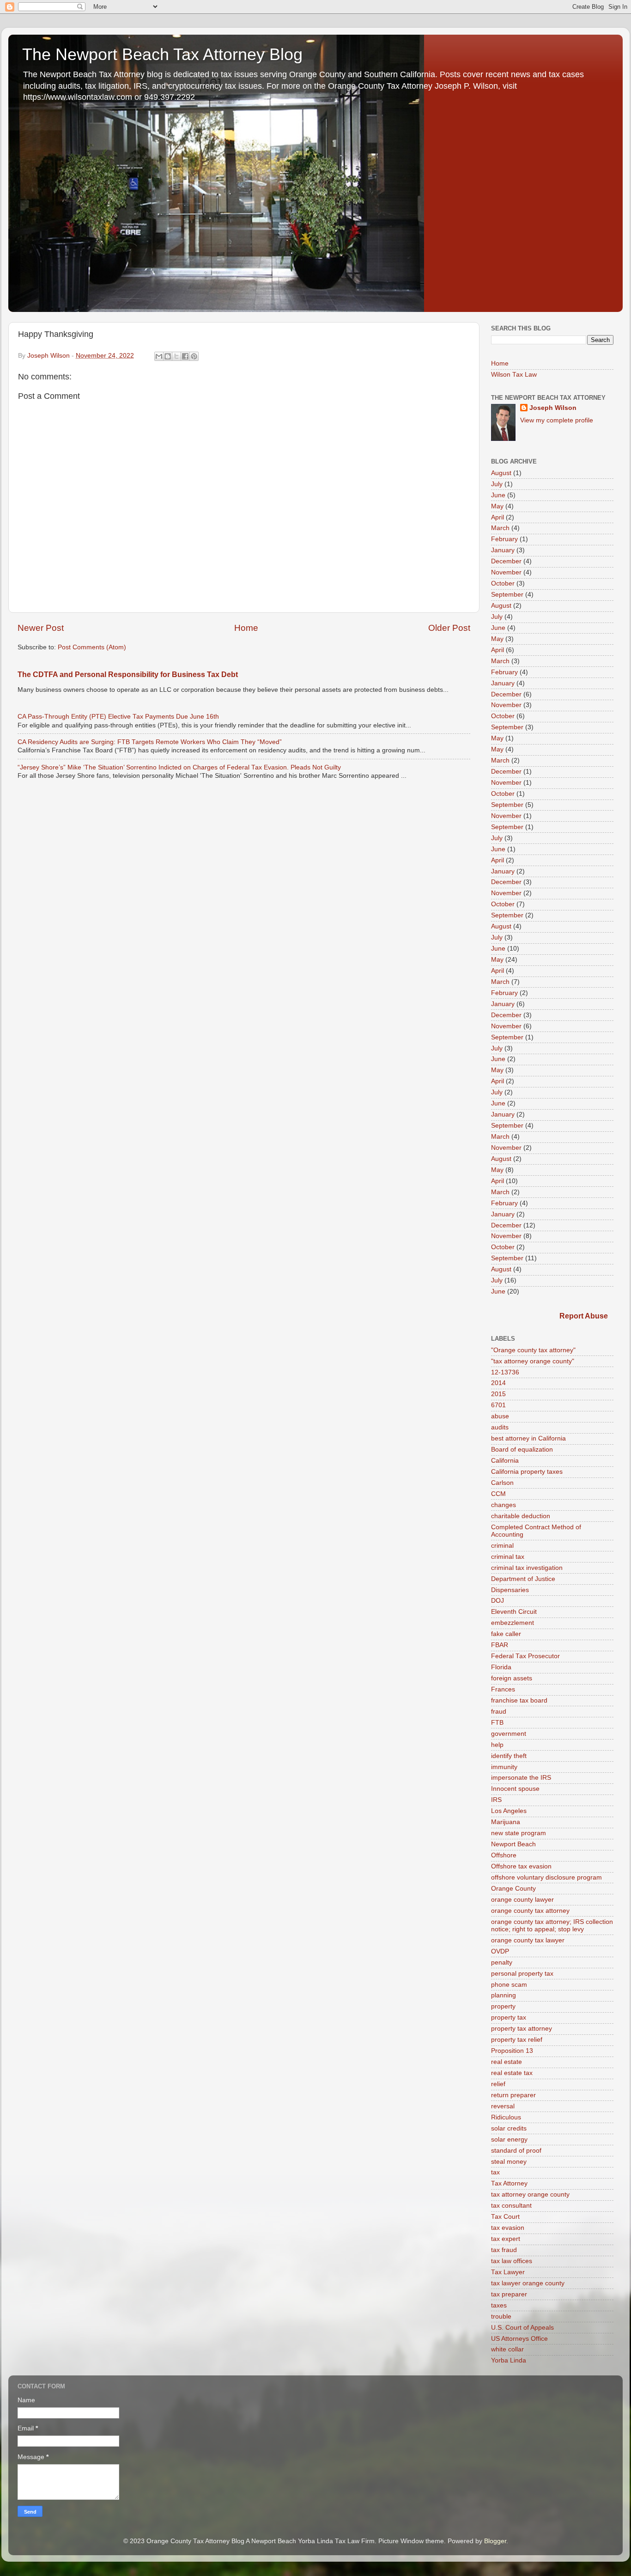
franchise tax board (519, 1700)
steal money (509, 2162)
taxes (499, 2305)
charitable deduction (521, 1516)
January (503, 550)
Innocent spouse (515, 1789)
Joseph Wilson (553, 408)
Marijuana (506, 1822)
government (509, 1734)
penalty (502, 1963)
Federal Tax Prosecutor (525, 1656)
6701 (498, 1405)
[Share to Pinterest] (194, 356)
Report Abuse (584, 1316)
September (507, 595)
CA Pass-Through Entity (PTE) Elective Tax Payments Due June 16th (118, 717)
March (500, 528)
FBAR (500, 1645)
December (506, 561)
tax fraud (504, 2250)
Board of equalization (522, 1450)
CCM (498, 1494)
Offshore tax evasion (521, 1866)
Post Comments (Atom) (92, 647)
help (497, 1745)
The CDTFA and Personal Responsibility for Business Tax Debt (128, 675)
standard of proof (516, 2151)
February (504, 539)
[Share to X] (176, 356)
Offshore (504, 1855)
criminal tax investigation (527, 1568)
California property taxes (527, 1472)
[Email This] (159, 356)
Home (246, 628)
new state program (519, 1833)
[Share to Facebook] (185, 356)
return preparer (513, 2095)
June (498, 495)
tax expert (506, 2239)
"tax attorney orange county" (533, 1361)
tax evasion (508, 2228)
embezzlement (513, 1623)
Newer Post (41, 628)
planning (504, 1995)
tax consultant (511, 2206)
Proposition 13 (512, 2051)
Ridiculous (506, 2117)
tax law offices (512, 2261)
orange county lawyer (522, 1900)
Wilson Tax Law (514, 375)
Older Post (449, 628)
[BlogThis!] (168, 356)
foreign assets (512, 1678)
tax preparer (509, 2294)
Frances (503, 1689)
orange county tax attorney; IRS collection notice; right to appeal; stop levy (552, 1926)
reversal (503, 2106)
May (497, 506)
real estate (507, 2062)
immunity (504, 1767)
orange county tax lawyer (528, 1940)
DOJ (498, 1601)
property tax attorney (522, 2029)
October (503, 583)
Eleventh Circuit (514, 1612)
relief (498, 2084)
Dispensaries (510, 1590)
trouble (501, 2317)
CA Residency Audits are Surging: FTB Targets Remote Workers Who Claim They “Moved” (150, 742)
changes (504, 1505)
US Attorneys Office (519, 2339)
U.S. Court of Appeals (522, 2328)
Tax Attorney (509, 2183)
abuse (500, 1416)
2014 (498, 1383)
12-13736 (505, 1372)
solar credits (509, 2128)
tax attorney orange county (530, 2194)
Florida (501, 1667)
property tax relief (517, 2040)
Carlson (502, 1483)
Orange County (513, 1889)
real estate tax (512, 2073)
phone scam (509, 1985)
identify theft (509, 1756)
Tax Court (505, 2217)
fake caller (506, 1634)
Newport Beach (513, 1844)
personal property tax (522, 1974)
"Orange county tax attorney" (533, 1350)
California (505, 1461)
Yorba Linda (509, 2360)
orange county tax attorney (530, 1911)
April (498, 517)
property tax (509, 2017)
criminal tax (508, 1557)
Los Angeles (509, 1811)
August (501, 473)
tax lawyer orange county (528, 2283)
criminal (502, 1546)
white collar (507, 2349)
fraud (499, 1712)
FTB (497, 1723)
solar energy (509, 2140)
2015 (498, 1394)
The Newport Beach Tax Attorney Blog (162, 54)
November (506, 572)
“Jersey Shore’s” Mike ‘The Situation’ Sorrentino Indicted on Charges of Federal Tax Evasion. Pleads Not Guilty (179, 767)
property (503, 2006)
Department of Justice (523, 1579)
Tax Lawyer (508, 2272)
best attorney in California (528, 1438)
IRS (496, 1800)
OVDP (500, 1951)
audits (500, 1427)
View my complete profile (557, 420)
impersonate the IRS (521, 1778)
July (497, 484)
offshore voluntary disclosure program (546, 1877)
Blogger (495, 2541)
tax (495, 2172)
